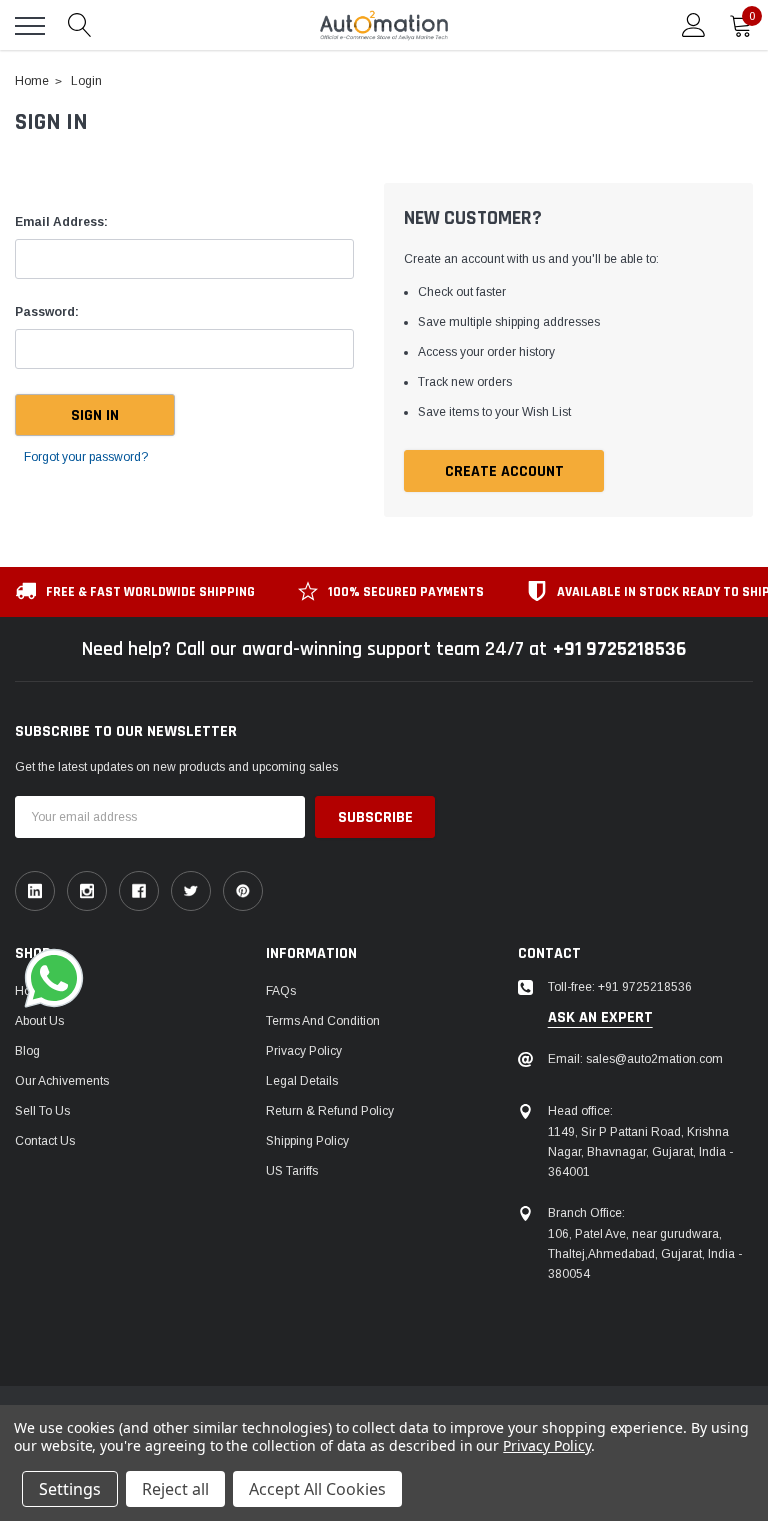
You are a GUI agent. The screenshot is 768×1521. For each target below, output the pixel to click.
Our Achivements (62, 1081)
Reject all (175, 1489)
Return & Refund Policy (330, 1111)
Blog (27, 1051)
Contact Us (45, 1141)
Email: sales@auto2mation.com (635, 1059)
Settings (70, 1489)
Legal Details (302, 1081)
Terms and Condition (323, 1021)
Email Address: (61, 222)
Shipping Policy (307, 1141)
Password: (47, 312)
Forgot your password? (86, 457)
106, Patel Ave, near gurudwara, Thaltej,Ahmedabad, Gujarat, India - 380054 (645, 1254)
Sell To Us (42, 1111)
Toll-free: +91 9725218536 (620, 987)
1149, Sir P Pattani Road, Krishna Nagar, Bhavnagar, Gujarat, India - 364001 (640, 1152)
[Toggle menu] (30, 26)
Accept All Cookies (317, 1489)
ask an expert (600, 1018)
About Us (39, 1021)
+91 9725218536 (619, 649)
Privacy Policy (304, 1051)
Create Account (504, 471)
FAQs (281, 991)
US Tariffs (292, 1171)
